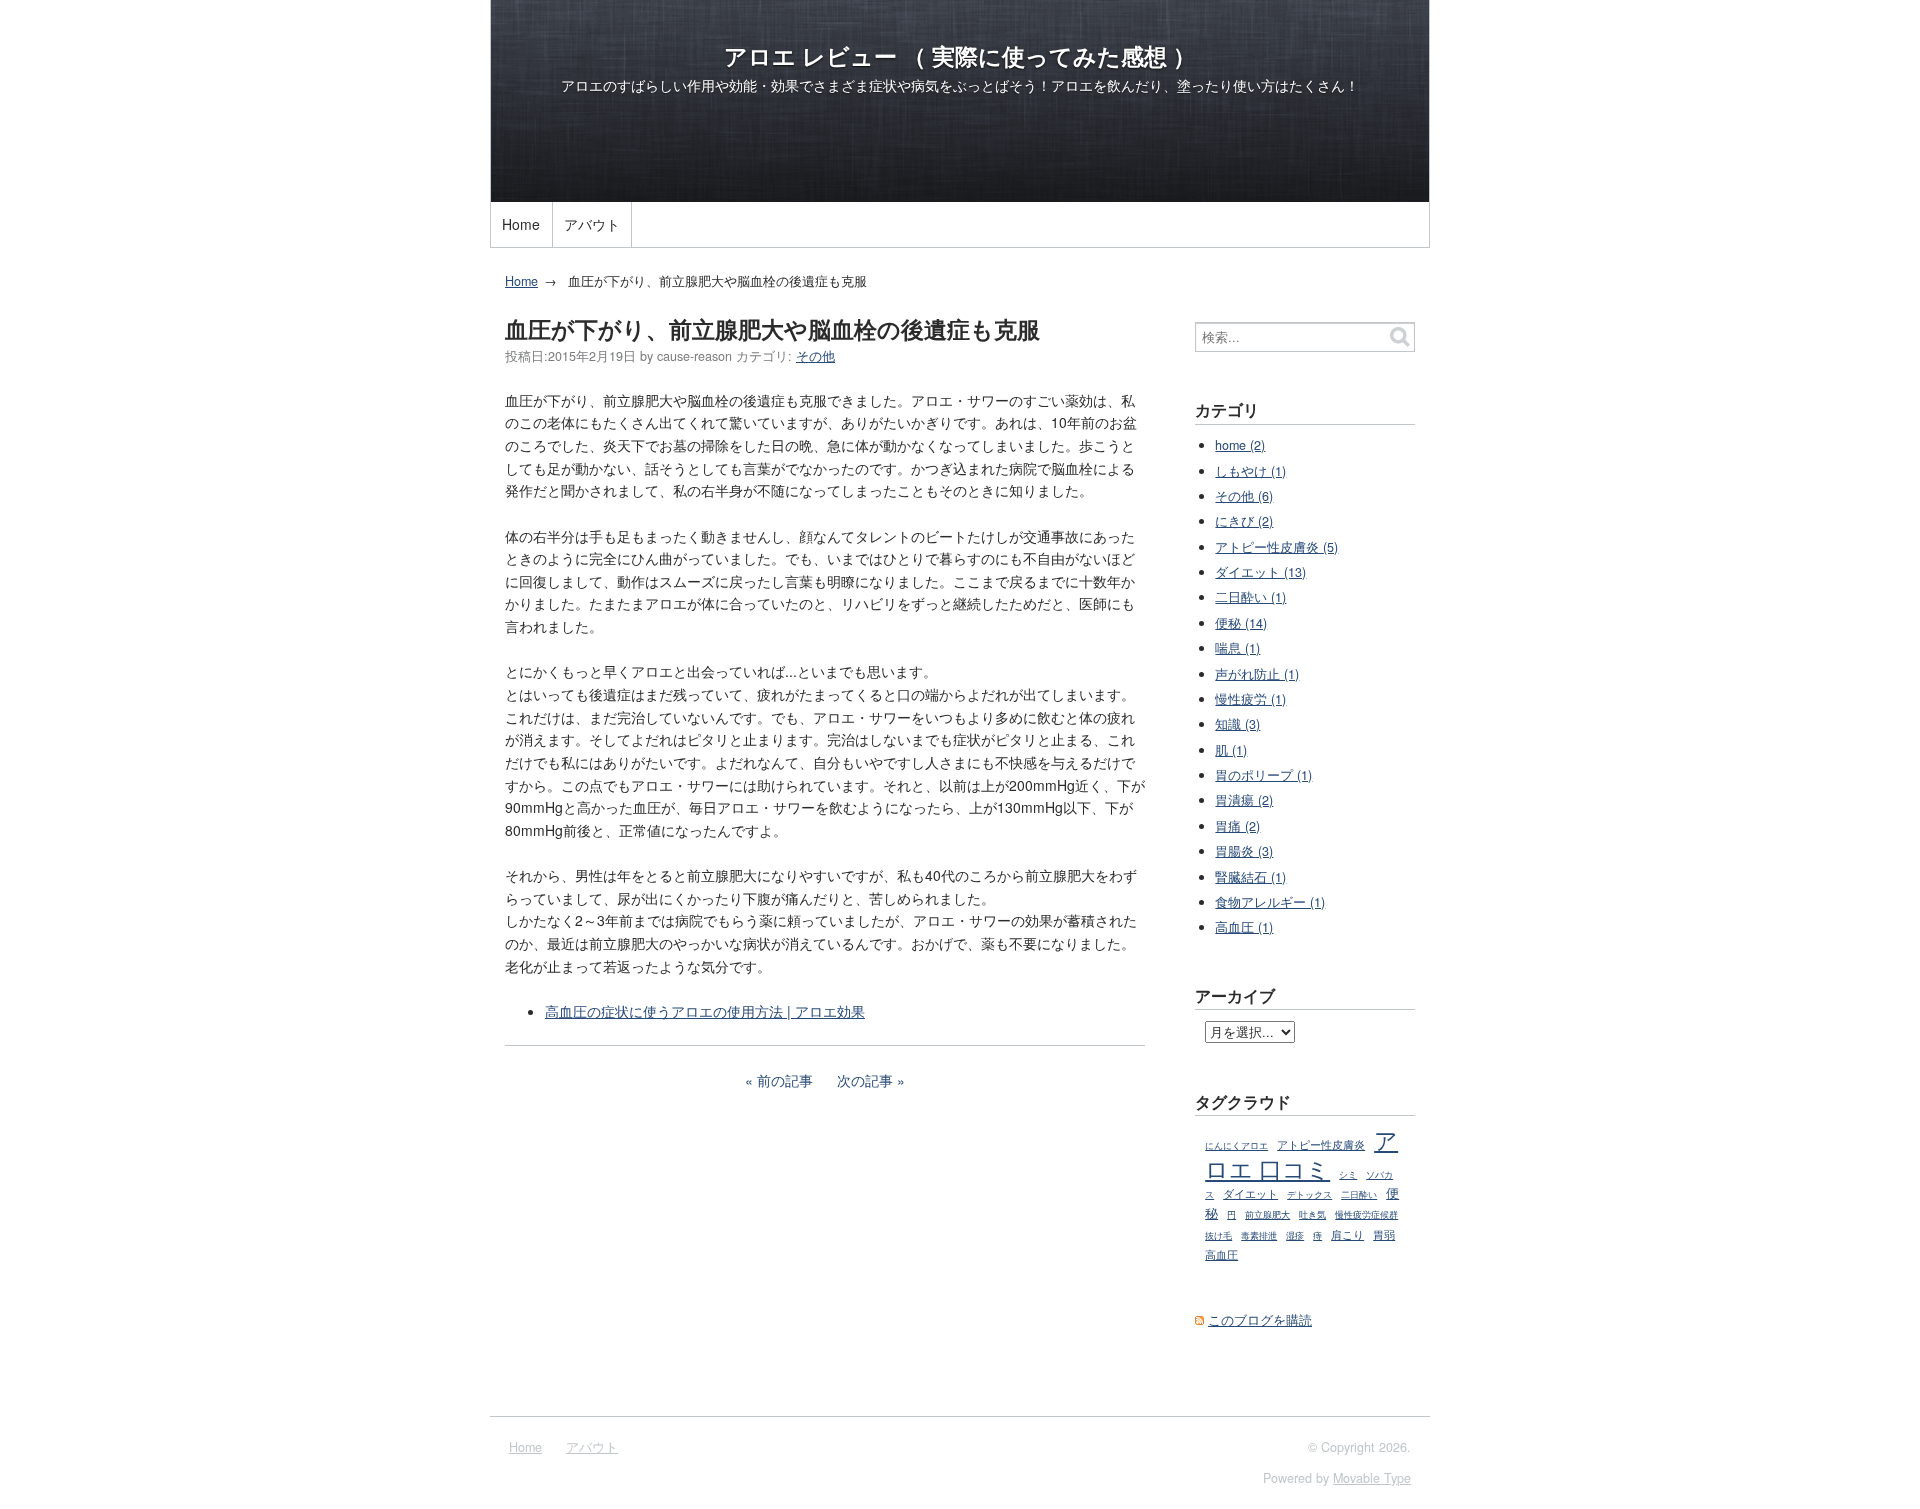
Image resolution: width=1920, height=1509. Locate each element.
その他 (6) (1244, 496)
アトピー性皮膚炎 (1321, 1144)
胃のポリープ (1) (1263, 775)
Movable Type (1372, 1478)
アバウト (592, 224)
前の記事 (785, 1080)
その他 (815, 356)
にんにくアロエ (1236, 1145)
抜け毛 (1218, 1235)
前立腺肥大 (1267, 1214)
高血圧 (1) (1244, 927)
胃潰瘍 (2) (1244, 800)
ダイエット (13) (1260, 572)
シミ (1348, 1174)
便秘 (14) (1241, 623)
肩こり (1347, 1234)
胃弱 (1384, 1234)
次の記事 (865, 1080)
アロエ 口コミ (1301, 1153)
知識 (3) (1237, 724)
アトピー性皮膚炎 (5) (1276, 547)
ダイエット (1250, 1193)
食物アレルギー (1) (1270, 902)
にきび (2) (1244, 521)
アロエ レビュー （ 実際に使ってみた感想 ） (960, 56)
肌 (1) (1231, 750)
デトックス (1309, 1194)
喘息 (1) (1237, 648)
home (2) (1240, 445)
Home (521, 224)
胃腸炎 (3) (1244, 851)
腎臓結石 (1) (1250, 877)
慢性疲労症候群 (1366, 1214)
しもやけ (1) (1250, 471)
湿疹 (1295, 1235)
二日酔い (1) (1250, 597)
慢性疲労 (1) (1250, 699)
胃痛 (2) (1237, 826)
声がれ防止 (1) (1257, 674)
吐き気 (1312, 1214)
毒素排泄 (1259, 1235)
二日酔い (1359, 1194)
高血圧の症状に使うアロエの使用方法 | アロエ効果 (705, 1011)
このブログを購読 (1260, 1320)
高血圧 (1221, 1254)
